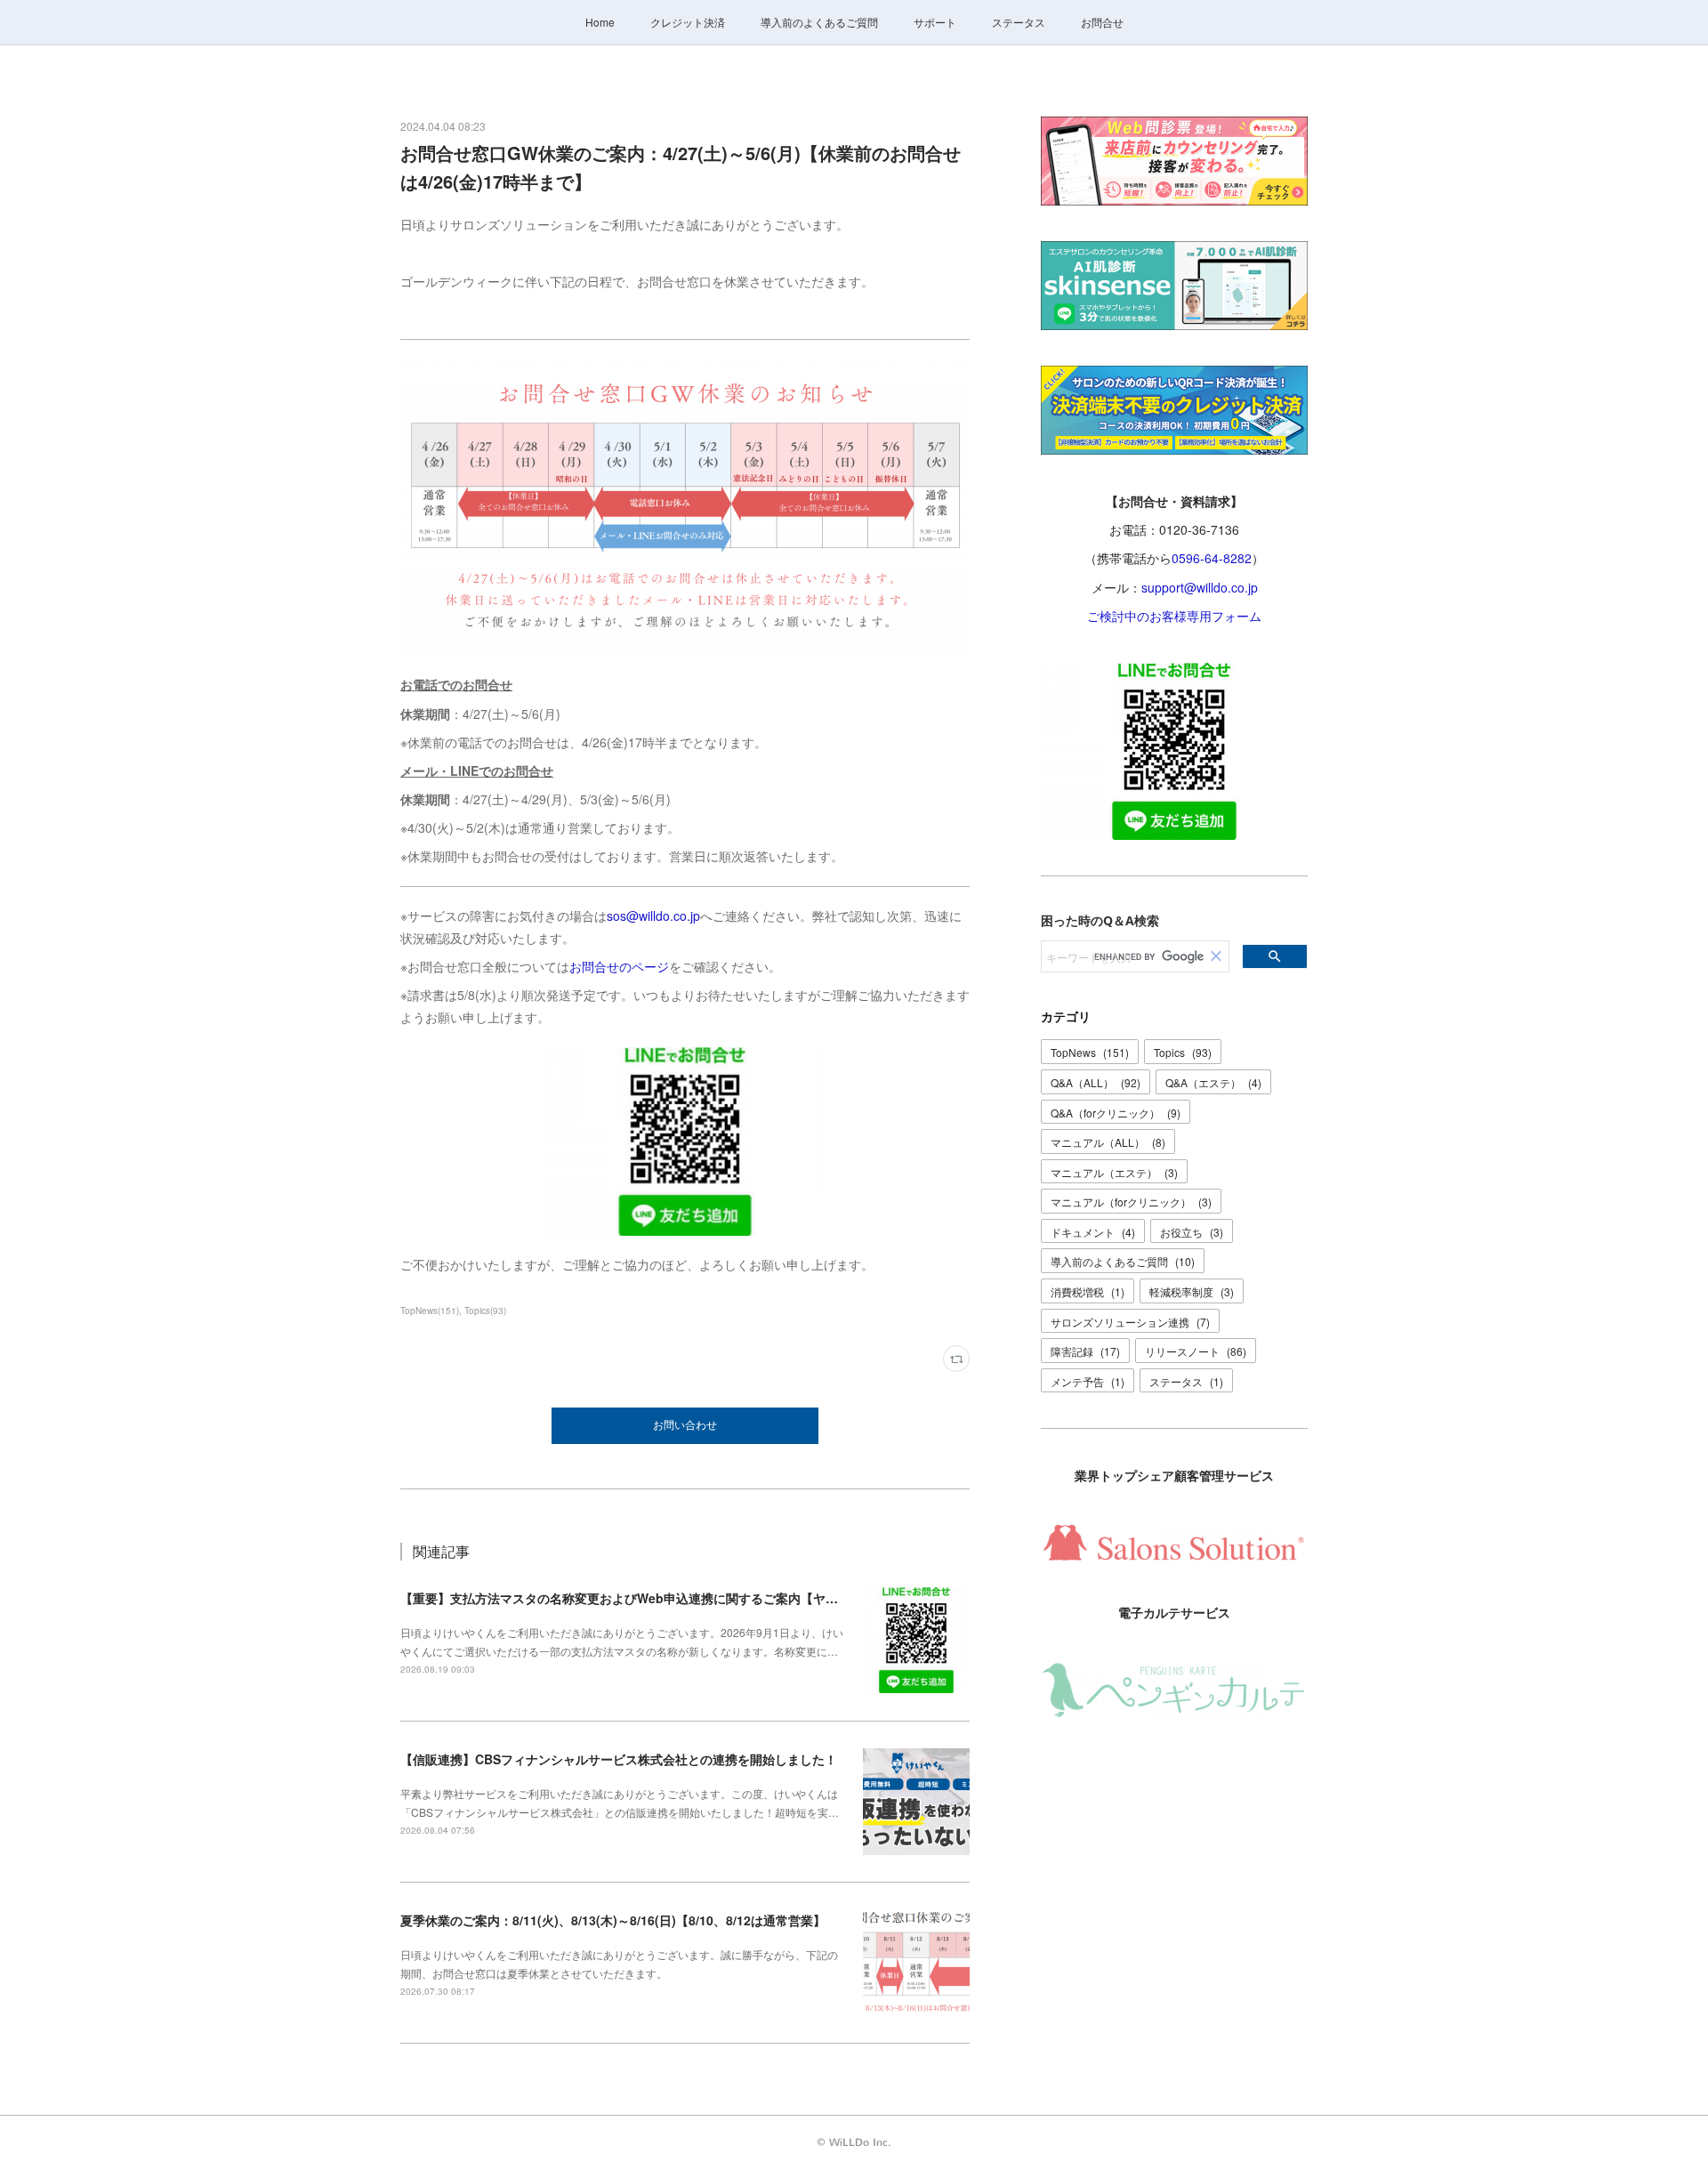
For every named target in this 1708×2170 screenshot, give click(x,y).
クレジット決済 (688, 22)
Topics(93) (485, 1311)
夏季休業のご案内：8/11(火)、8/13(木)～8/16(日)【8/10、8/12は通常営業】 (613, 1920)
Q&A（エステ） (1213, 1082)
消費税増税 (1088, 1291)
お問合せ (1102, 22)
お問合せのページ (619, 966)
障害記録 (1085, 1351)
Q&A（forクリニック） (1116, 1113)
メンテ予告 (1088, 1381)
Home (600, 22)
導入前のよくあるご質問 (819, 22)
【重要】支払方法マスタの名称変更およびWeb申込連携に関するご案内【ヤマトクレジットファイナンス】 (700, 1598)
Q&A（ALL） (1096, 1082)
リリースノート (1196, 1351)
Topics (1183, 1052)
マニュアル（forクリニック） (1131, 1202)
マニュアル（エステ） (1114, 1172)
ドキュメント (1093, 1232)
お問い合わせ (685, 1425)
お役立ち (1192, 1232)
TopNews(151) (430, 1311)
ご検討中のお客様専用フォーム (1174, 616)
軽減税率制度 (1192, 1291)
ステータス (1019, 22)
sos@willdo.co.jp (653, 916)
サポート (935, 22)
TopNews (1090, 1052)
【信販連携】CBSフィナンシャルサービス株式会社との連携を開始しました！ (619, 1759)
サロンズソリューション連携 (1130, 1322)
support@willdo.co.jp (1200, 587)
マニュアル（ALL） (1108, 1142)
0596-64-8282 (1212, 558)
